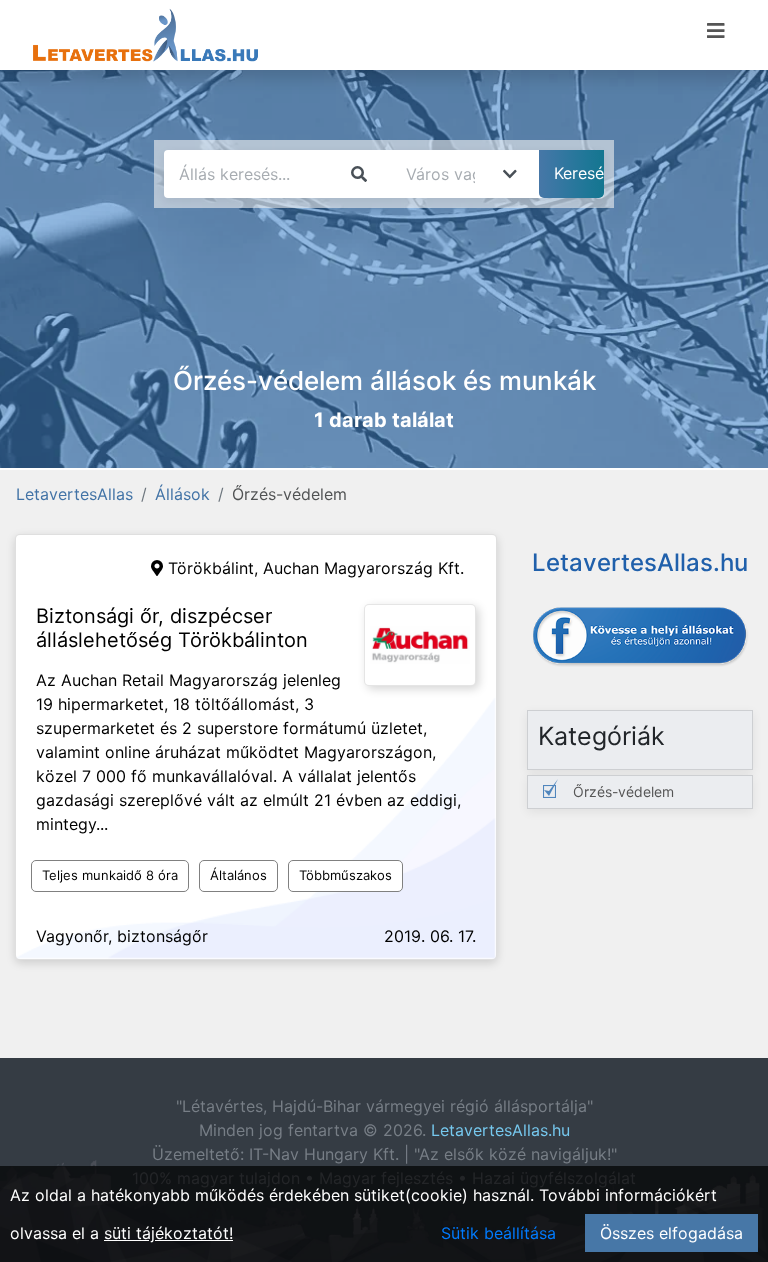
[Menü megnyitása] (716, 31)
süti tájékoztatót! (168, 1233)
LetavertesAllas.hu (500, 1130)
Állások (182, 494)
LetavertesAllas (74, 494)
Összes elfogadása (671, 1233)
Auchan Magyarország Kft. (363, 568)
